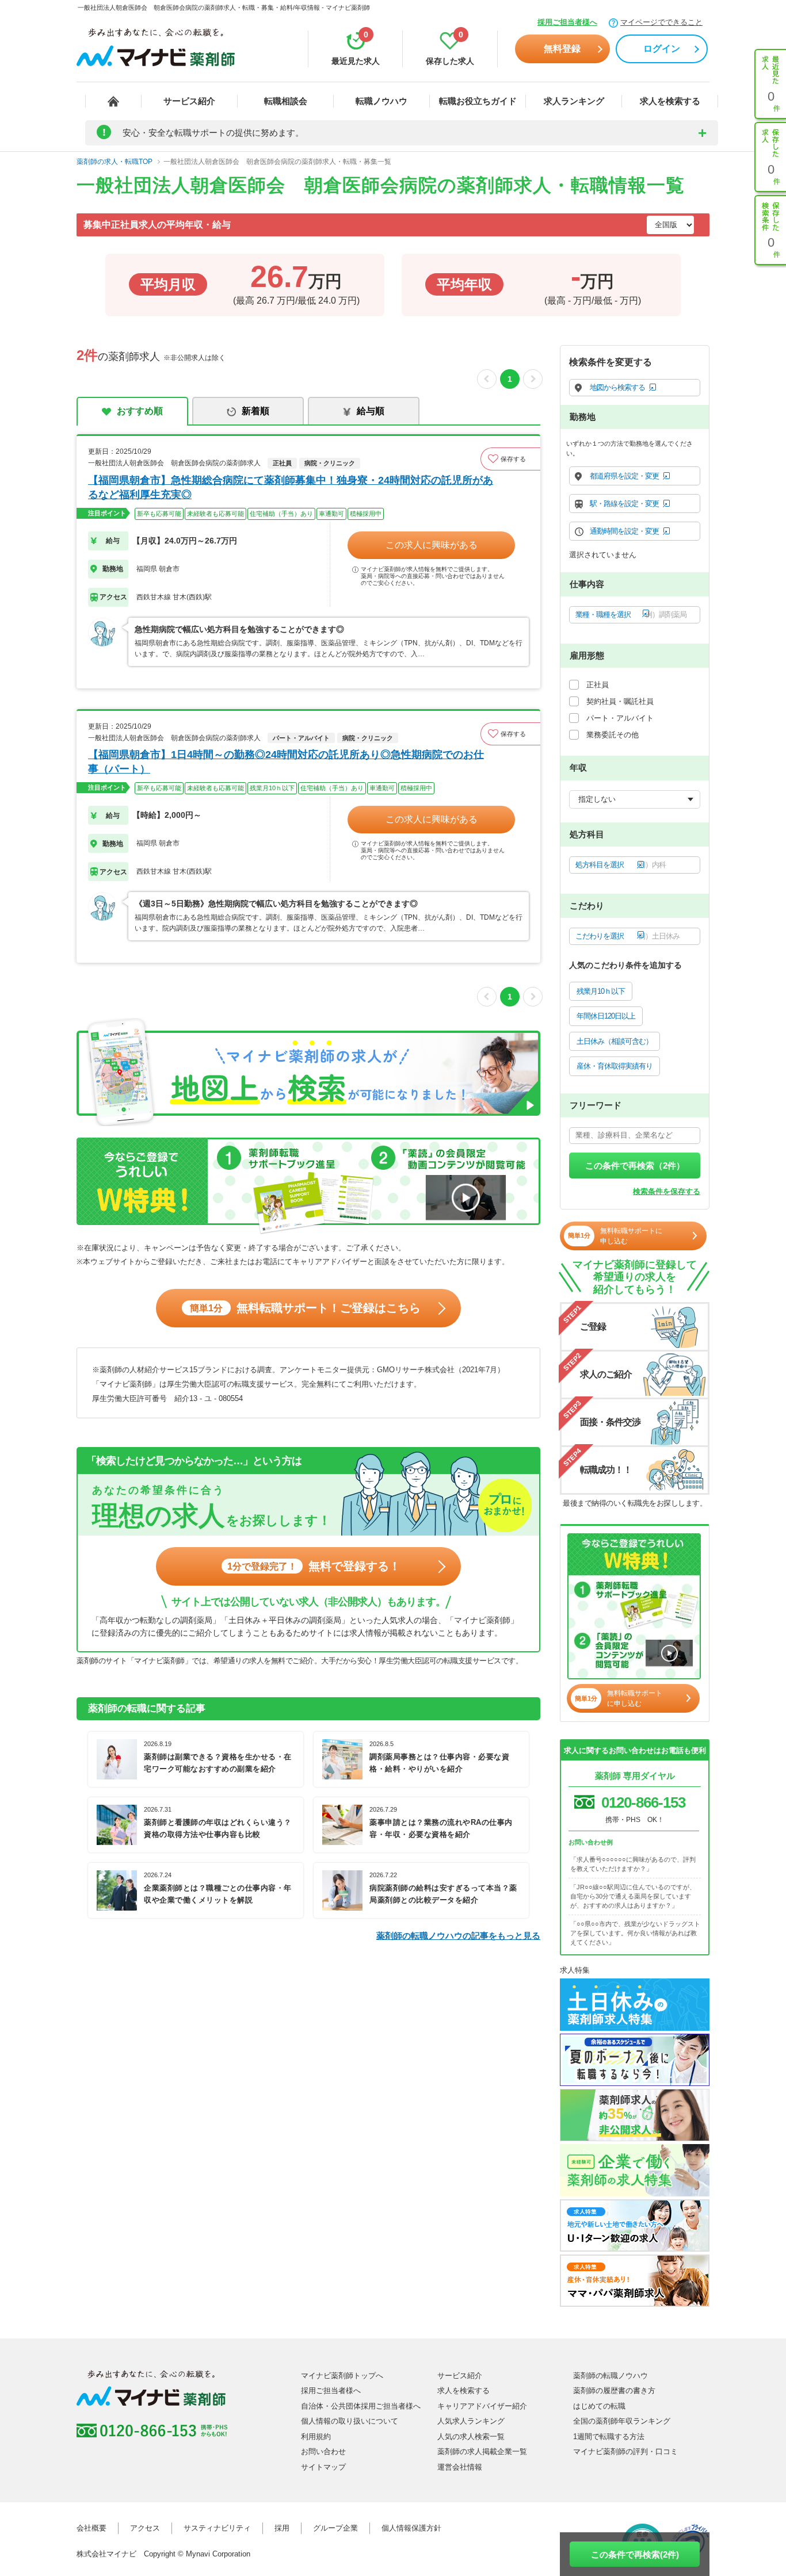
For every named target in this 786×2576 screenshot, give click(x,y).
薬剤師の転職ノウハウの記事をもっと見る (458, 1936)
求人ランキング (574, 101)
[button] (510, 459)
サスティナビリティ (217, 2528)
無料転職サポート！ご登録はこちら (305, 1308)
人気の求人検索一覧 (471, 2437)
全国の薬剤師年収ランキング (622, 2421)
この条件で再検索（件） (635, 1165)
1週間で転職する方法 (609, 2437)
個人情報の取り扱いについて (350, 2421)
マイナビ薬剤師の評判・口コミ (625, 2451)
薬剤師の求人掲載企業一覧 (482, 2451)
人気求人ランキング (471, 2421)
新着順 (255, 411)
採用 (282, 2528)
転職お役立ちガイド (478, 101)
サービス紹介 (189, 101)
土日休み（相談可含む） (615, 1041)
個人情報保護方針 (411, 2528)
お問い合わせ (323, 2451)
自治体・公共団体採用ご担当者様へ (361, 2406)
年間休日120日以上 (606, 1016)
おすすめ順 (140, 411)
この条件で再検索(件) (635, 2554)
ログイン (662, 49)
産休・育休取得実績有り (615, 1066)
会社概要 (91, 2528)
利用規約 (316, 2437)
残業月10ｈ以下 (601, 991)
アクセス (145, 2528)
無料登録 (562, 49)
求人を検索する (670, 101)
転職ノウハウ (381, 101)
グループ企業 (335, 2528)
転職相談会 (286, 101)
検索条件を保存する (667, 1191)
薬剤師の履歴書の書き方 (614, 2391)
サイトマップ (323, 2467)
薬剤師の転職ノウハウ (611, 2376)
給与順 (371, 411)
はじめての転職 (599, 2406)
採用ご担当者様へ (567, 22)
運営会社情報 (460, 2467)
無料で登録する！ (314, 1566)
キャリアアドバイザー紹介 (482, 2406)
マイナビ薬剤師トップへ (342, 2376)
